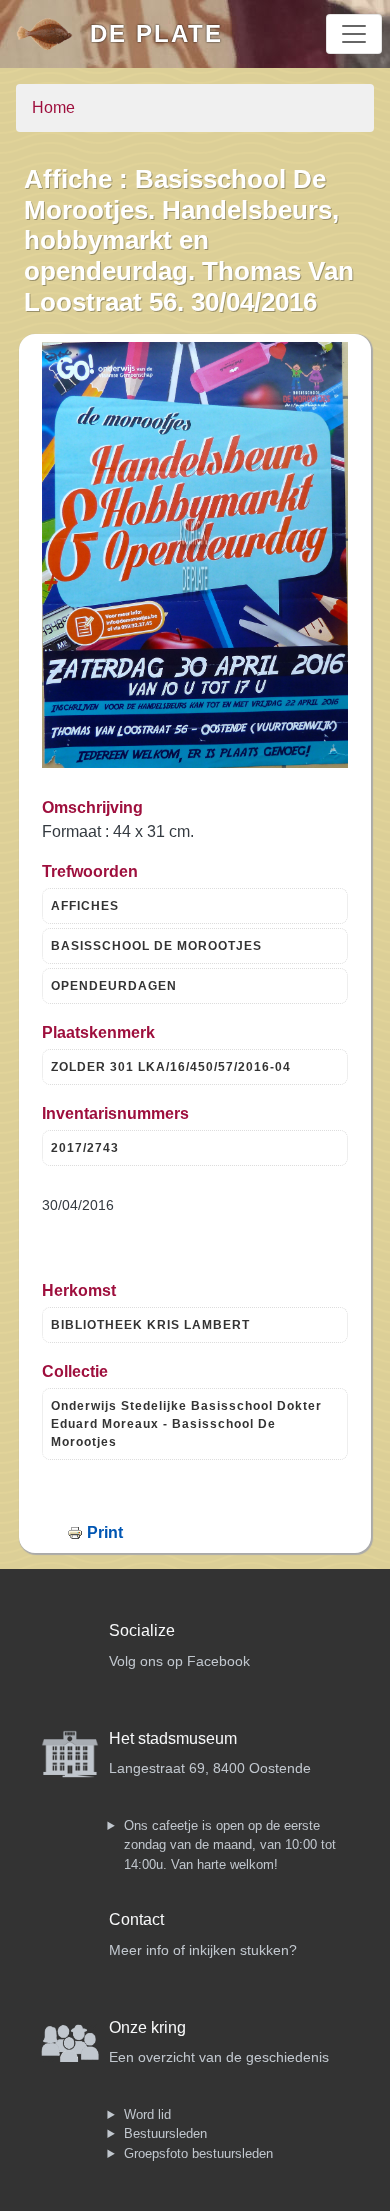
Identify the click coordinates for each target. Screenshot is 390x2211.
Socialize (142, 1630)
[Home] (53, 34)
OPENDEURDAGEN (114, 986)
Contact (136, 1919)
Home (53, 107)
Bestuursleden (165, 2133)
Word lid (147, 2114)
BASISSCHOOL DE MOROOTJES (156, 946)
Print (105, 1532)
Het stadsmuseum (173, 1738)
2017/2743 (85, 1148)
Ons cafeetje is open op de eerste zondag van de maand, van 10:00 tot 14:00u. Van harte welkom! (230, 1845)
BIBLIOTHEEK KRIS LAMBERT (150, 1325)
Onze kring (147, 2027)
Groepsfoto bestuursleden (198, 2153)
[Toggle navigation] (354, 34)
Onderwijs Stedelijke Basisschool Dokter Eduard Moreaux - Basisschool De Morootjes (186, 1424)
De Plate (156, 33)
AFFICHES (85, 906)
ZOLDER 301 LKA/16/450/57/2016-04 (171, 1067)
